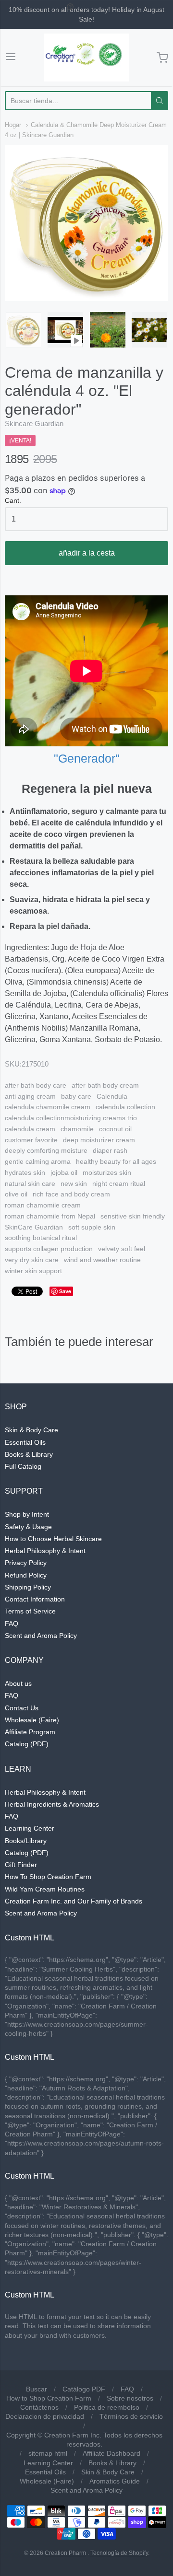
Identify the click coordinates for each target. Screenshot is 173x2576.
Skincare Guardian (34, 424)
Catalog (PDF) (27, 1744)
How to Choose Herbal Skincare (53, 1539)
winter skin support (33, 1271)
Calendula (112, 1096)
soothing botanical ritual (41, 1238)
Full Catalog (23, 1466)
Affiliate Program (30, 1732)
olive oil (16, 1194)
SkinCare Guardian (34, 1227)
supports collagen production (49, 1249)
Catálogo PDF (84, 2389)
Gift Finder (21, 1865)
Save (65, 1291)
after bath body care (36, 1085)
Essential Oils (25, 1442)
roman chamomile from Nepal (50, 1216)
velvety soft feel (122, 1249)
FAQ (12, 1624)
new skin (74, 1184)
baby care (76, 1096)
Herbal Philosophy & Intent (45, 1551)
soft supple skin (92, 1227)
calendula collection (125, 1107)
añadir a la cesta (87, 553)
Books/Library (26, 1841)
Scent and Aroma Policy (41, 1636)
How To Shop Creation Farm (48, 1877)
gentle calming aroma (38, 1161)
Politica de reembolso (107, 2407)
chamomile (77, 1129)
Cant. (13, 501)
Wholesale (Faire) (32, 1720)
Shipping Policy (28, 1587)
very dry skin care (32, 1260)
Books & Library (29, 1454)
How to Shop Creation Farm (49, 2398)
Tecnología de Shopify (119, 2553)
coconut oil (115, 1129)
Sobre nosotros (130, 2398)
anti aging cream (30, 1096)
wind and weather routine (102, 1260)
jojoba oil (64, 1172)
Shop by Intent (27, 1514)
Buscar (37, 2389)
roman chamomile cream (43, 1205)
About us (18, 1683)
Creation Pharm (65, 2553)
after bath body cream (105, 1085)
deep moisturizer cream (99, 1140)
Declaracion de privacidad (45, 2416)
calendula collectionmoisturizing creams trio (71, 1118)
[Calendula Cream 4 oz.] (24, 330)
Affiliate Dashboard (111, 2453)
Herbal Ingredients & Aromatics (52, 1804)
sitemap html (48, 2453)
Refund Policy (26, 1575)
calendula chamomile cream (48, 1107)
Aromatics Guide (115, 2481)
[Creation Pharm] (86, 58)
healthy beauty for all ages (116, 1161)
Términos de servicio (131, 2416)
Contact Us (22, 1708)
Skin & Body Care (31, 1430)
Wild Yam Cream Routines (45, 1889)
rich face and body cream (71, 1194)
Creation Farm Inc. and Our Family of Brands (74, 1901)
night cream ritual (119, 1184)
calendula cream (30, 1129)
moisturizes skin (107, 1172)
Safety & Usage (28, 1527)
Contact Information (35, 1599)
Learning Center (30, 1828)
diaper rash (110, 1150)
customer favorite (31, 1140)
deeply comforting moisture (46, 1150)
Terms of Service (30, 1611)
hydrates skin (25, 1172)
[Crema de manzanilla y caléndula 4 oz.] (65, 330)
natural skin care (30, 1184)
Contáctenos (39, 2407)
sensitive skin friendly (133, 1216)
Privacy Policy (26, 1563)
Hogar (13, 125)
